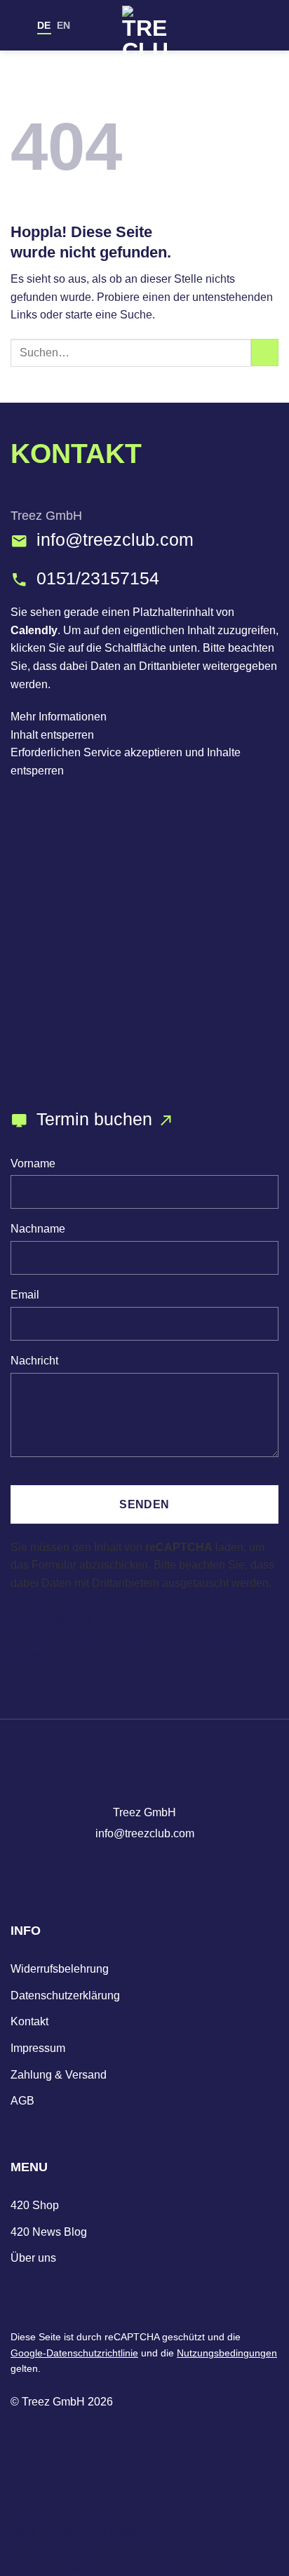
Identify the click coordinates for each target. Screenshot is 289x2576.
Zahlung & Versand (59, 2075)
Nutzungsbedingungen (227, 2353)
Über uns (33, 2258)
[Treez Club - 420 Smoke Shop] (144, 30)
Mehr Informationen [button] (59, 717)
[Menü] (19, 25)
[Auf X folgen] (170, 1867)
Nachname (38, 1228)
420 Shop (35, 2205)
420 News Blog (49, 2232)
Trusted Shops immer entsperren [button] (81, 2531)
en (63, 25)
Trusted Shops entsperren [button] (64, 2513)
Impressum (38, 2048)
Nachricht (34, 1360)
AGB (22, 2101)
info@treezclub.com (115, 540)
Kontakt (29, 2021)
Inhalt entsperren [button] (52, 735)
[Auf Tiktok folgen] (144, 1867)
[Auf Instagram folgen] (119, 1867)
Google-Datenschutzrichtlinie (74, 2353)
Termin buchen (97, 1119)
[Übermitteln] (265, 353)
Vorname (33, 1163)
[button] (123, 2567)
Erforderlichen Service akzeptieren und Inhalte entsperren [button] (126, 762)
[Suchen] (249, 25)
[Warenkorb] (271, 25)
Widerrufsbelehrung (60, 1969)
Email (25, 1294)
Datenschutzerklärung (65, 1995)
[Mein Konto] (227, 25)
